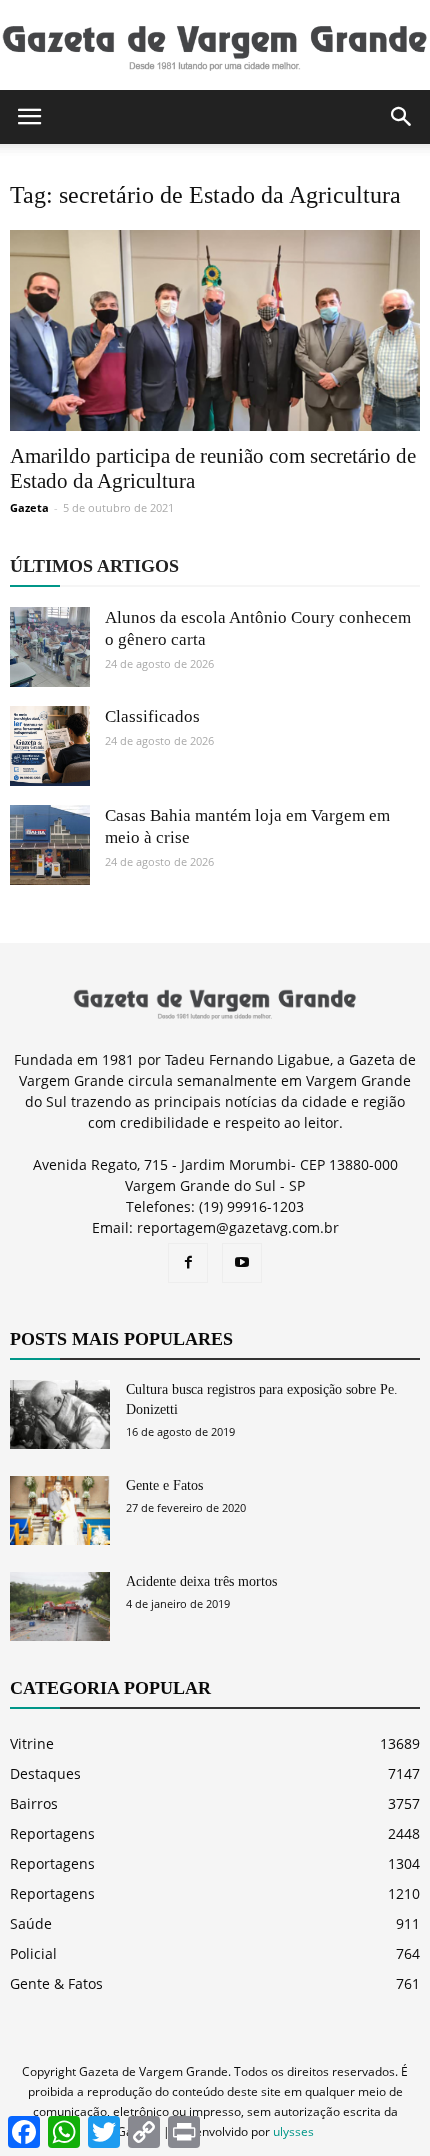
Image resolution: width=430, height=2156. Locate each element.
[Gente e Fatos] (60, 1510)
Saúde (31, 1923)
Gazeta (29, 507)
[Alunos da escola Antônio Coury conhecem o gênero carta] (50, 647)
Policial (33, 1953)
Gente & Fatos (56, 1983)
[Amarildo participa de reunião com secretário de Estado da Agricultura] (215, 330)
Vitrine (32, 1743)
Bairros (34, 1803)
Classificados (152, 716)
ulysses (293, 2131)
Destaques (45, 1773)
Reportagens (52, 1833)
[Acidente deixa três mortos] (60, 1606)
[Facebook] (188, 1263)
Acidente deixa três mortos (201, 1581)
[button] (402, 117)
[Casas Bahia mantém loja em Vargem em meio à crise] (50, 845)
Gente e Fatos (164, 1485)
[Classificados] (50, 746)
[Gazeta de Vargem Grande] (215, 46)
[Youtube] (242, 1263)
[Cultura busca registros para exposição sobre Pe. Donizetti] (60, 1414)
